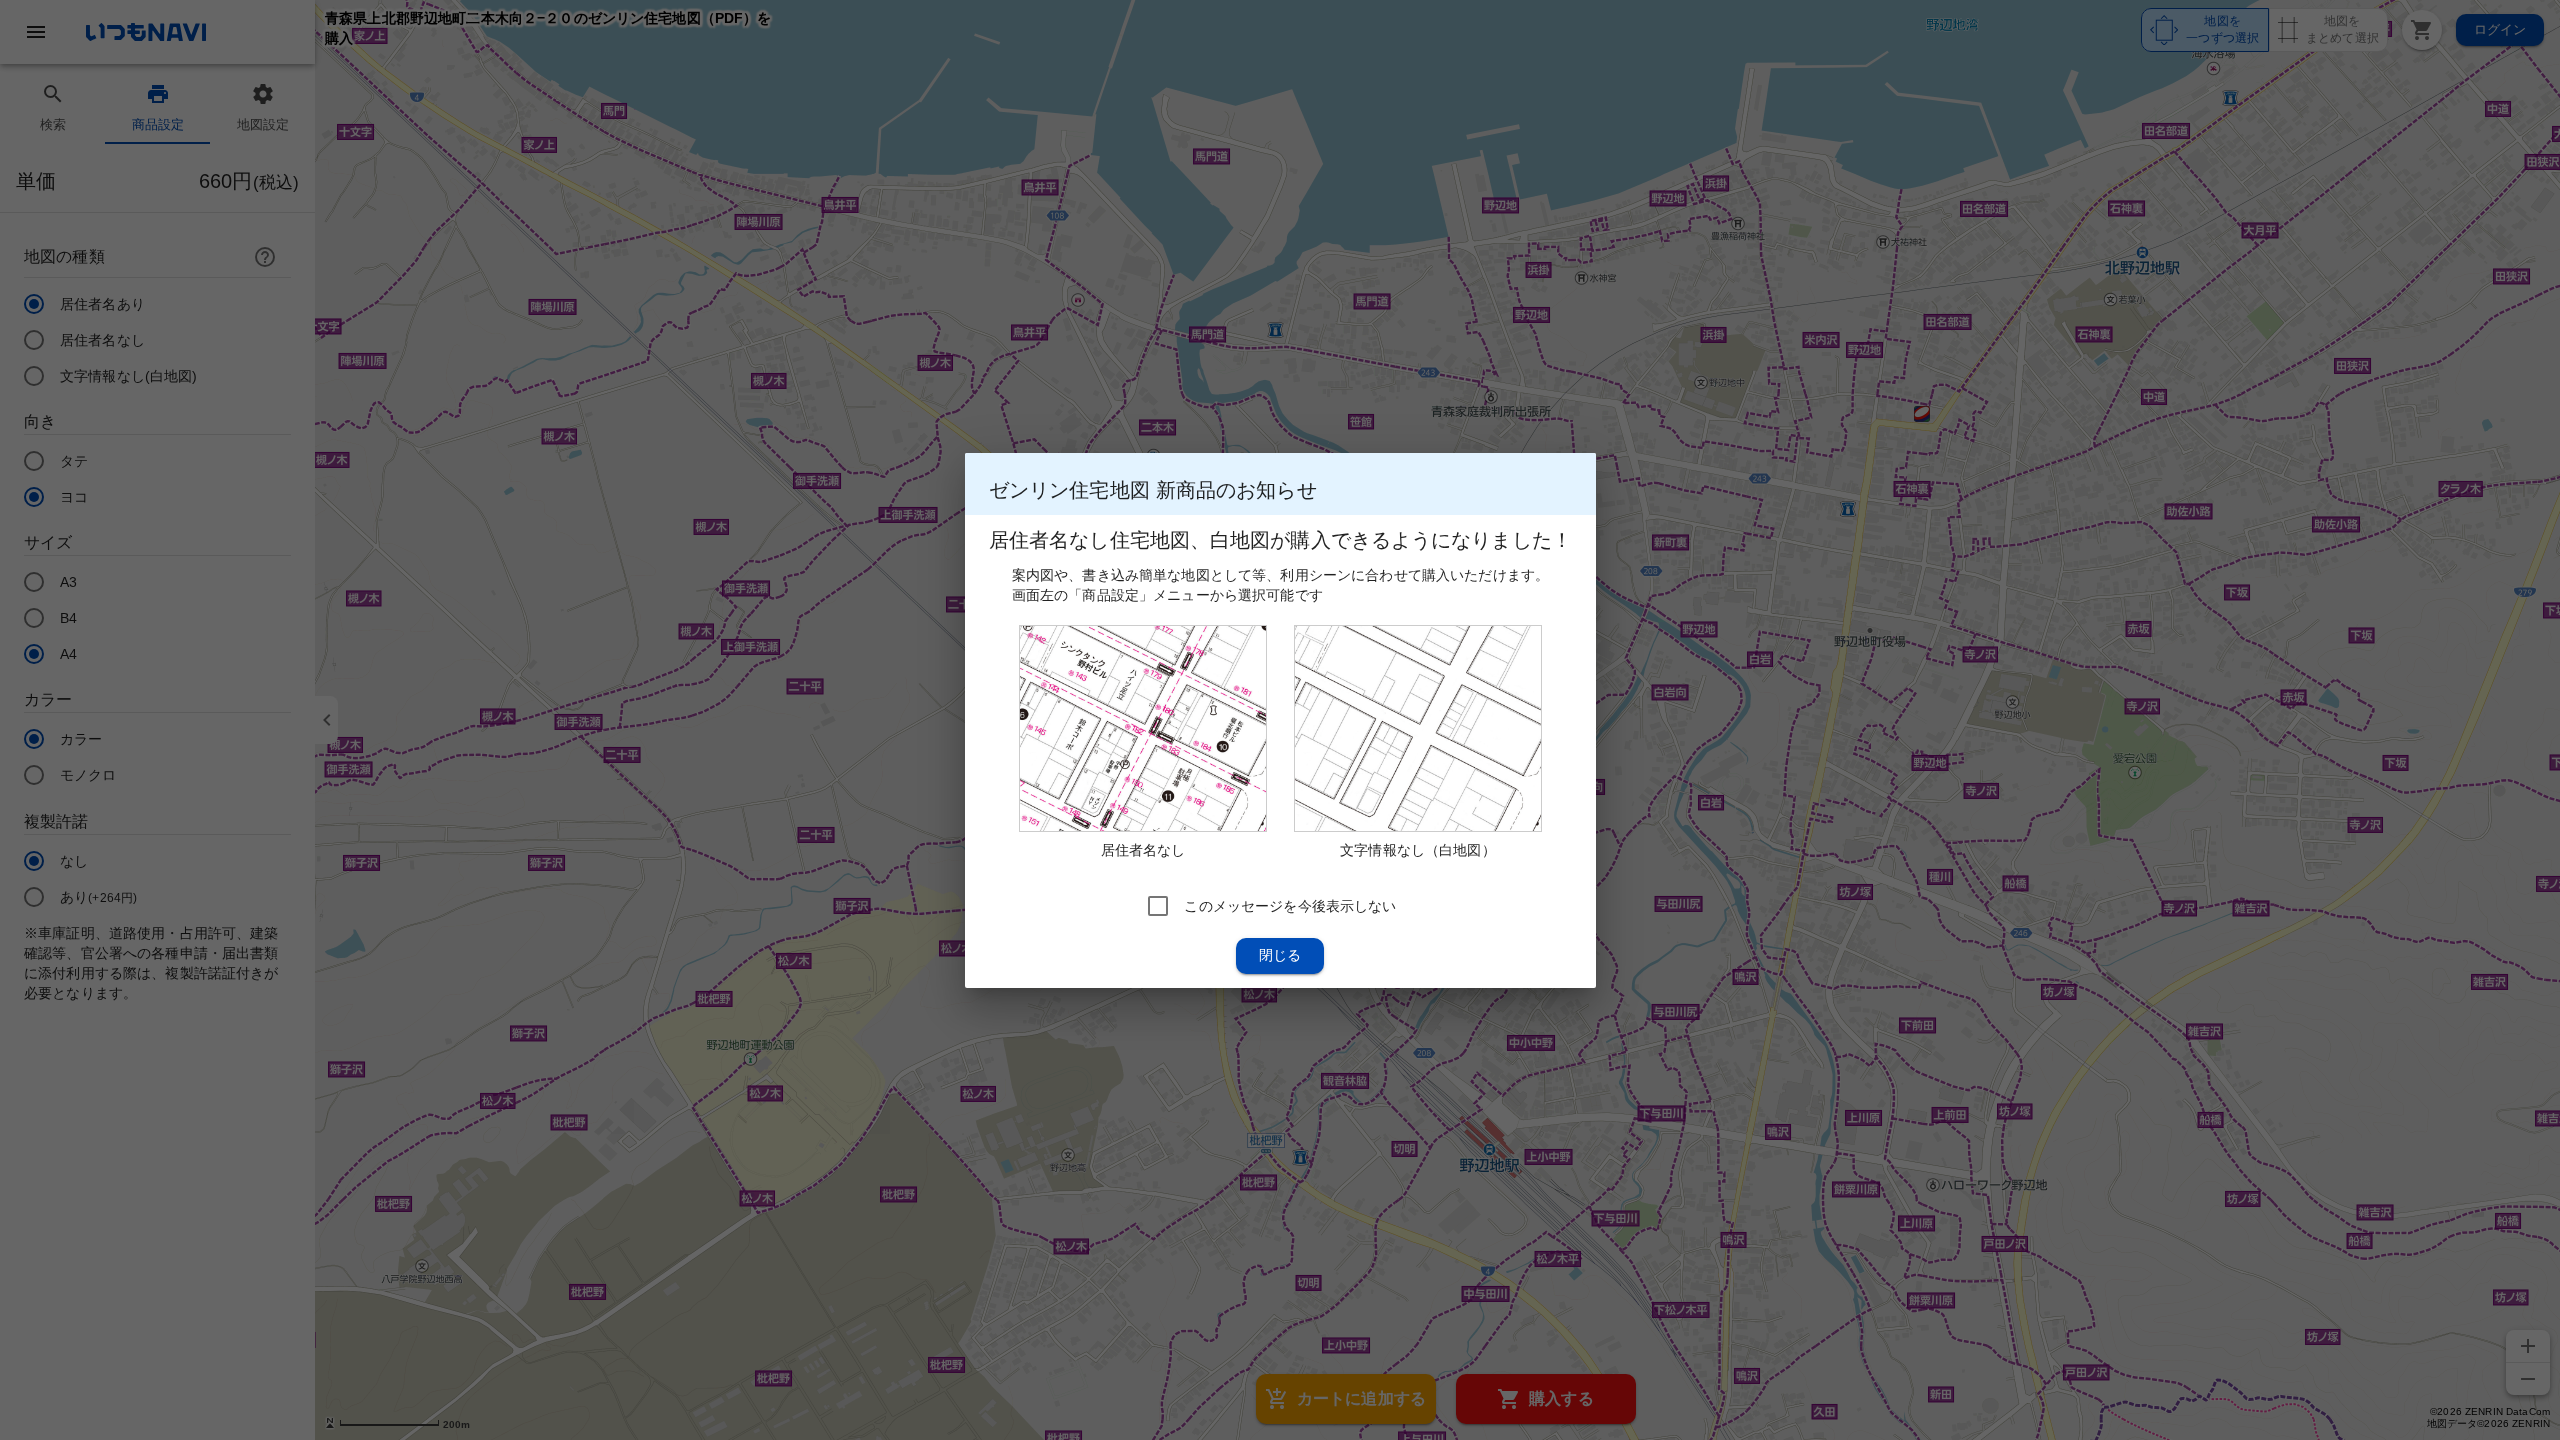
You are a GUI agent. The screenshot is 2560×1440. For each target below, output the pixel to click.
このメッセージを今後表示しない (1290, 905)
